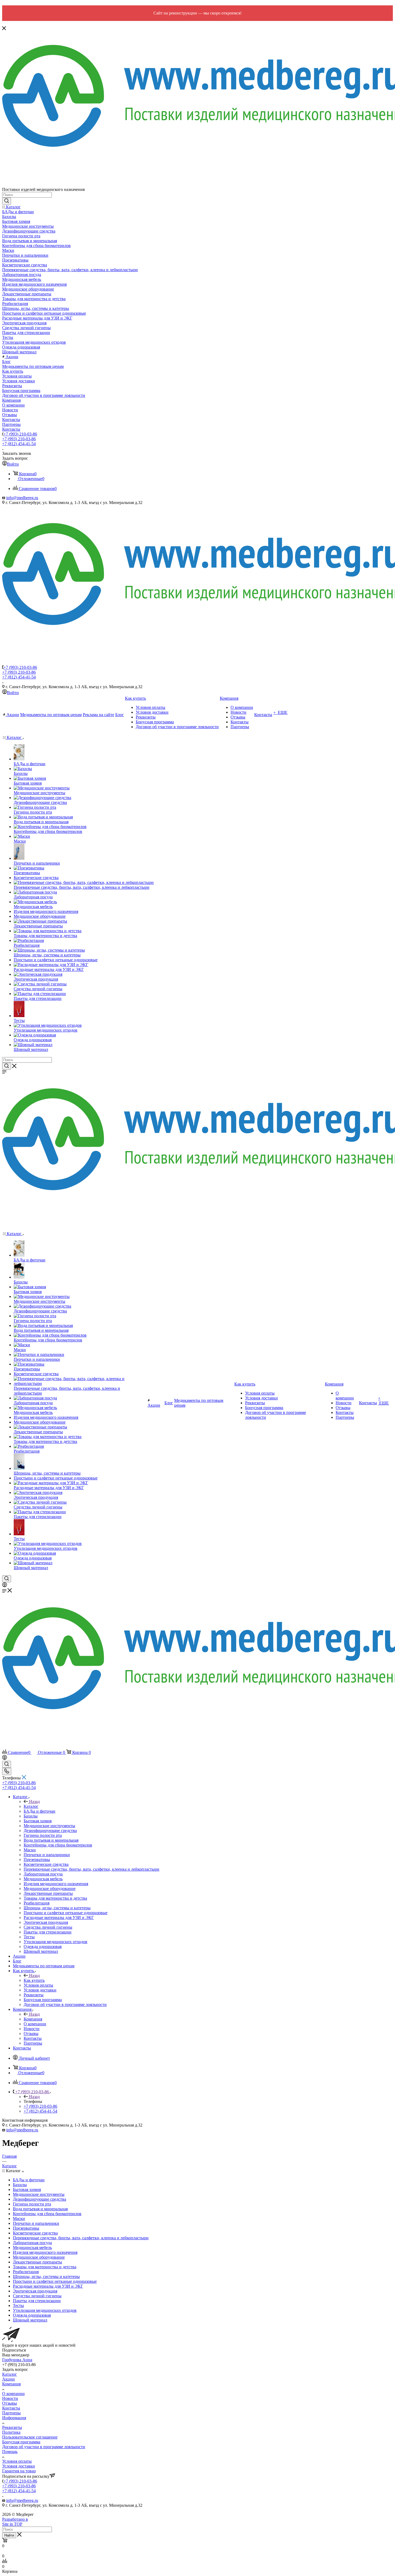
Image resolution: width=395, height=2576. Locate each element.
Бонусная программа (21, 2442)
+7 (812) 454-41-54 (19, 444)
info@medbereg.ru (22, 498)
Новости (10, 2398)
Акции (8, 2379)
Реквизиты (12, 2427)
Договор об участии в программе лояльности (44, 2447)
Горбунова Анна (17, 2360)
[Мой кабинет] (5, 1586)
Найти (9, 2535)
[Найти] (7, 201)
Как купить (34, 1980)
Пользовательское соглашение (30, 2437)
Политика (11, 2432)
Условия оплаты (17, 2461)
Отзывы (10, 2403)
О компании (13, 2394)
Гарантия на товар (19, 2471)
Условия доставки (19, 2466)
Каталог (31, 1806)
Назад (34, 1802)
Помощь (10, 2452)
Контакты (11, 2408)
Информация (14, 2418)
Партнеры (11, 2413)
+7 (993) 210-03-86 (20, 434)
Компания (33, 2019)
